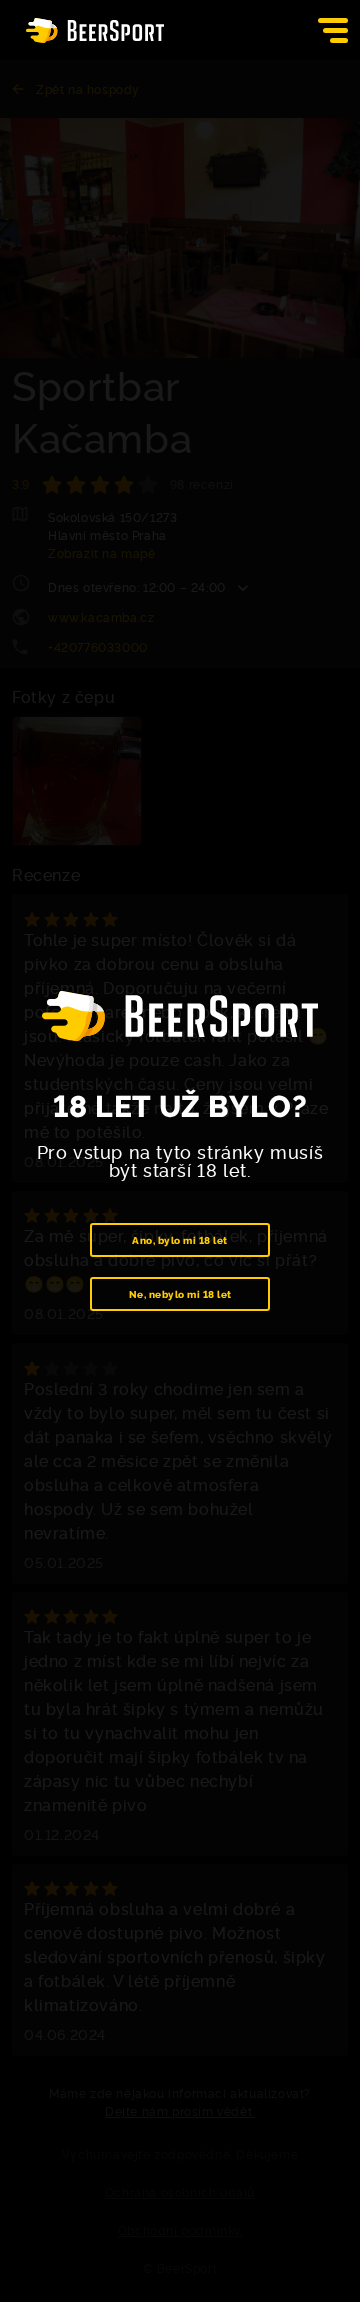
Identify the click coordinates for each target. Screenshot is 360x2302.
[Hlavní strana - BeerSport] (95, 30)
